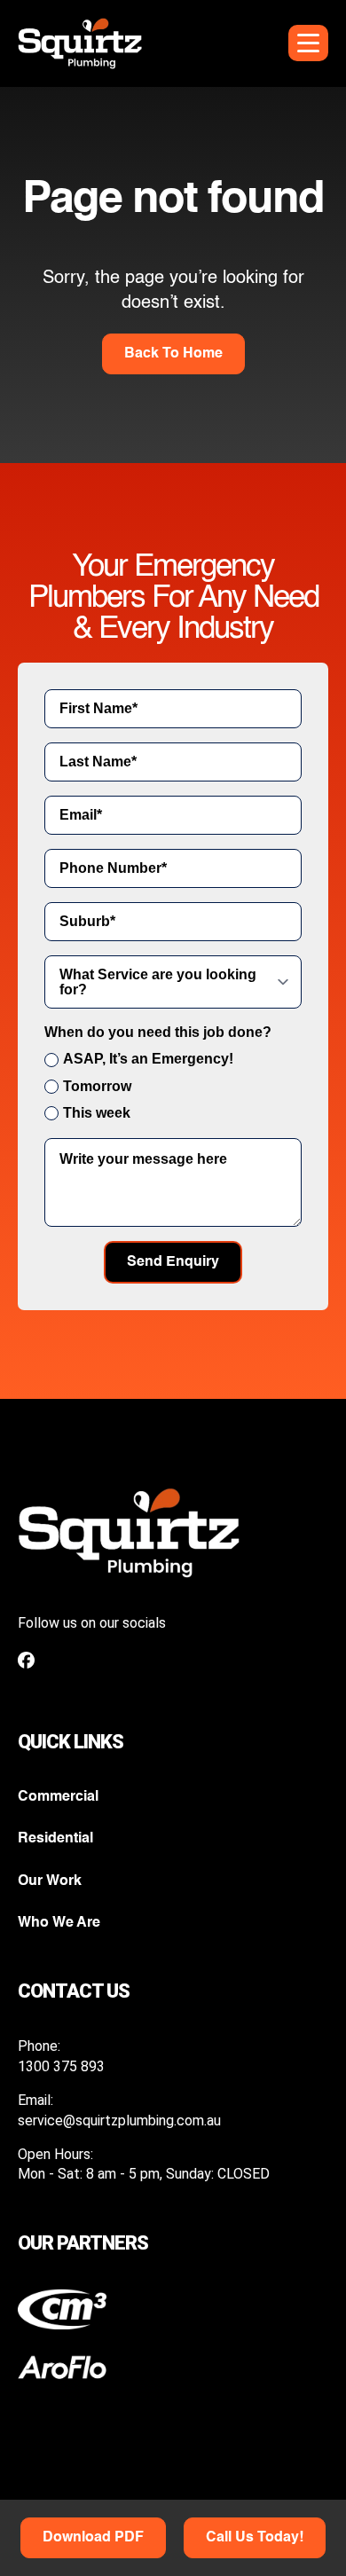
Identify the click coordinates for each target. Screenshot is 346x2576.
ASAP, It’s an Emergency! (148, 1059)
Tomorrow (97, 1086)
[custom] (26, 1660)
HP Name (20, 477)
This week (97, 1113)
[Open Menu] (308, 43)
